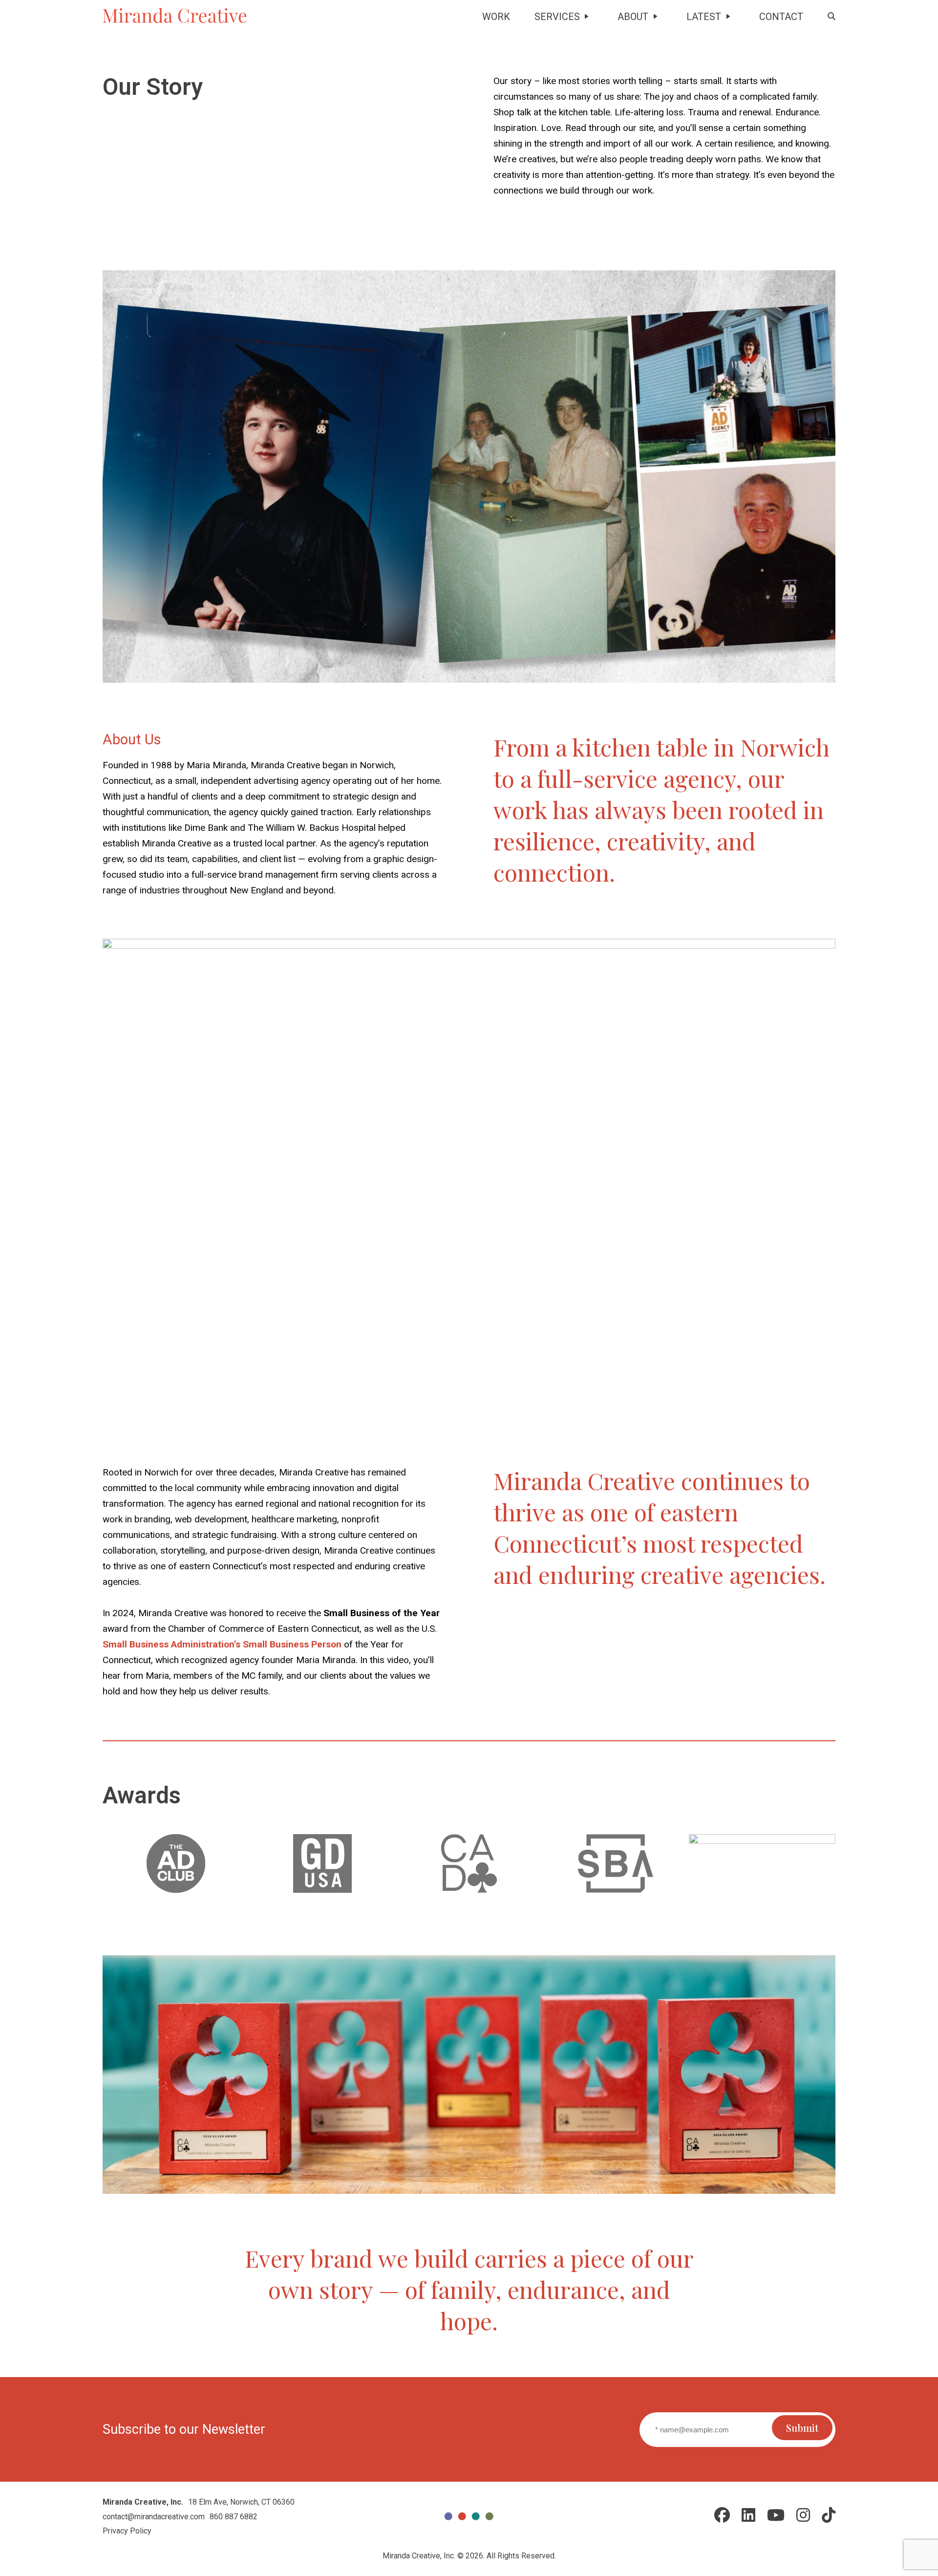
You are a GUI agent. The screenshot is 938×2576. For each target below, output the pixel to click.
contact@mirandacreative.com (154, 2517)
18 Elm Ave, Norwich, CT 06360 (241, 2502)
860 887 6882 (234, 2517)
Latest (704, 17)
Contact (781, 17)
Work (496, 17)
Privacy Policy (127, 2531)
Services (557, 17)
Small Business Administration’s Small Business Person (222, 1644)
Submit (802, 2428)
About (633, 17)
